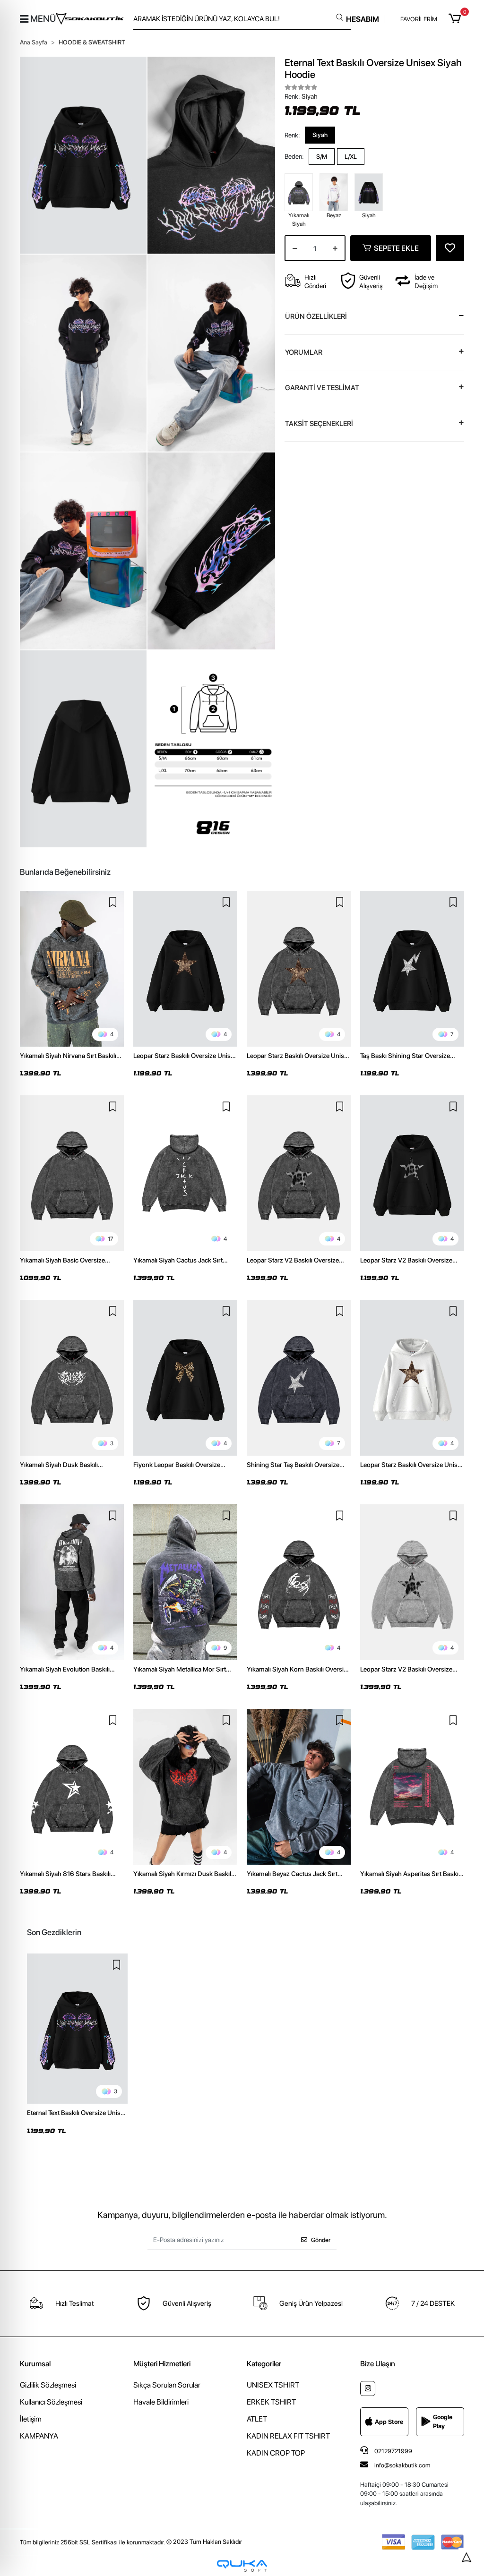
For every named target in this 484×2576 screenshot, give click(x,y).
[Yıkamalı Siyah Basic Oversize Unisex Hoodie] (72, 1173)
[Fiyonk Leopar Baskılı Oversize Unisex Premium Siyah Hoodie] (185, 1378)
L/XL (351, 157)
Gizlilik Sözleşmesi (48, 2385)
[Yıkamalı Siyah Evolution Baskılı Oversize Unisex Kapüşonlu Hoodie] (72, 1582)
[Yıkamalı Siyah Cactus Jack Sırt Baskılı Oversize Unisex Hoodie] (185, 1173)
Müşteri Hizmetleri (162, 2364)
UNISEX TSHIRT (273, 2385)
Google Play (443, 2422)
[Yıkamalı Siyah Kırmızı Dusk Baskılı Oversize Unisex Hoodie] (185, 1787)
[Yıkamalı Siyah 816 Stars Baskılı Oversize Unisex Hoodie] (72, 1787)
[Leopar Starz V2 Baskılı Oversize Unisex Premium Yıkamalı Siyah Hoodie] (299, 1173)
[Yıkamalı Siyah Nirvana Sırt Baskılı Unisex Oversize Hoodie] (72, 969)
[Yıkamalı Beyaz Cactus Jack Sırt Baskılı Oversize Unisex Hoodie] (299, 1787)
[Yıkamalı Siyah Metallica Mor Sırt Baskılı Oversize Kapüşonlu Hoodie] (185, 1582)
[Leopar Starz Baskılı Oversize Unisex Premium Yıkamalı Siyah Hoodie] (299, 969)
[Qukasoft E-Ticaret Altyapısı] (242, 2566)
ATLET (257, 2419)
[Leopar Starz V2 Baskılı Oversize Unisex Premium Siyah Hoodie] (412, 1173)
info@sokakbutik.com (402, 2465)
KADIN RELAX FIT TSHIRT (288, 2436)
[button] (456, 19)
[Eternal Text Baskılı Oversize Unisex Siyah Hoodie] (77, 2029)
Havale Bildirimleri (161, 2402)
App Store (389, 2422)
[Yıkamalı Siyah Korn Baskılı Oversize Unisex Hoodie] (299, 1582)
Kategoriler (264, 2364)
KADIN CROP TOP (276, 2453)
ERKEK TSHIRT (271, 2402)
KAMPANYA (39, 2436)
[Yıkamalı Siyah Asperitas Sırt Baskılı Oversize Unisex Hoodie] (412, 1787)
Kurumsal (35, 2364)
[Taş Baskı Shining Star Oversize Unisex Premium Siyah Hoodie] (412, 969)
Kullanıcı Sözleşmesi (51, 2402)
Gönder (321, 2240)
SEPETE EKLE (396, 248)
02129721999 (393, 2451)
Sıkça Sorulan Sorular (167, 2385)
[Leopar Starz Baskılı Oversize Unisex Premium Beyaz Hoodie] (412, 1378)
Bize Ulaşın (378, 2364)
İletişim (31, 2419)
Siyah (320, 135)
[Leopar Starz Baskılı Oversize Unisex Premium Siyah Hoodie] (185, 969)
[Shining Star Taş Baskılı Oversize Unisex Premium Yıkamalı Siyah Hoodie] (299, 1378)
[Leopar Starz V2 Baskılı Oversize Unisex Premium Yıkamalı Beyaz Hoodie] (412, 1582)
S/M (322, 157)
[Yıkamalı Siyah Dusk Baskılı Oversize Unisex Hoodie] (72, 1378)
